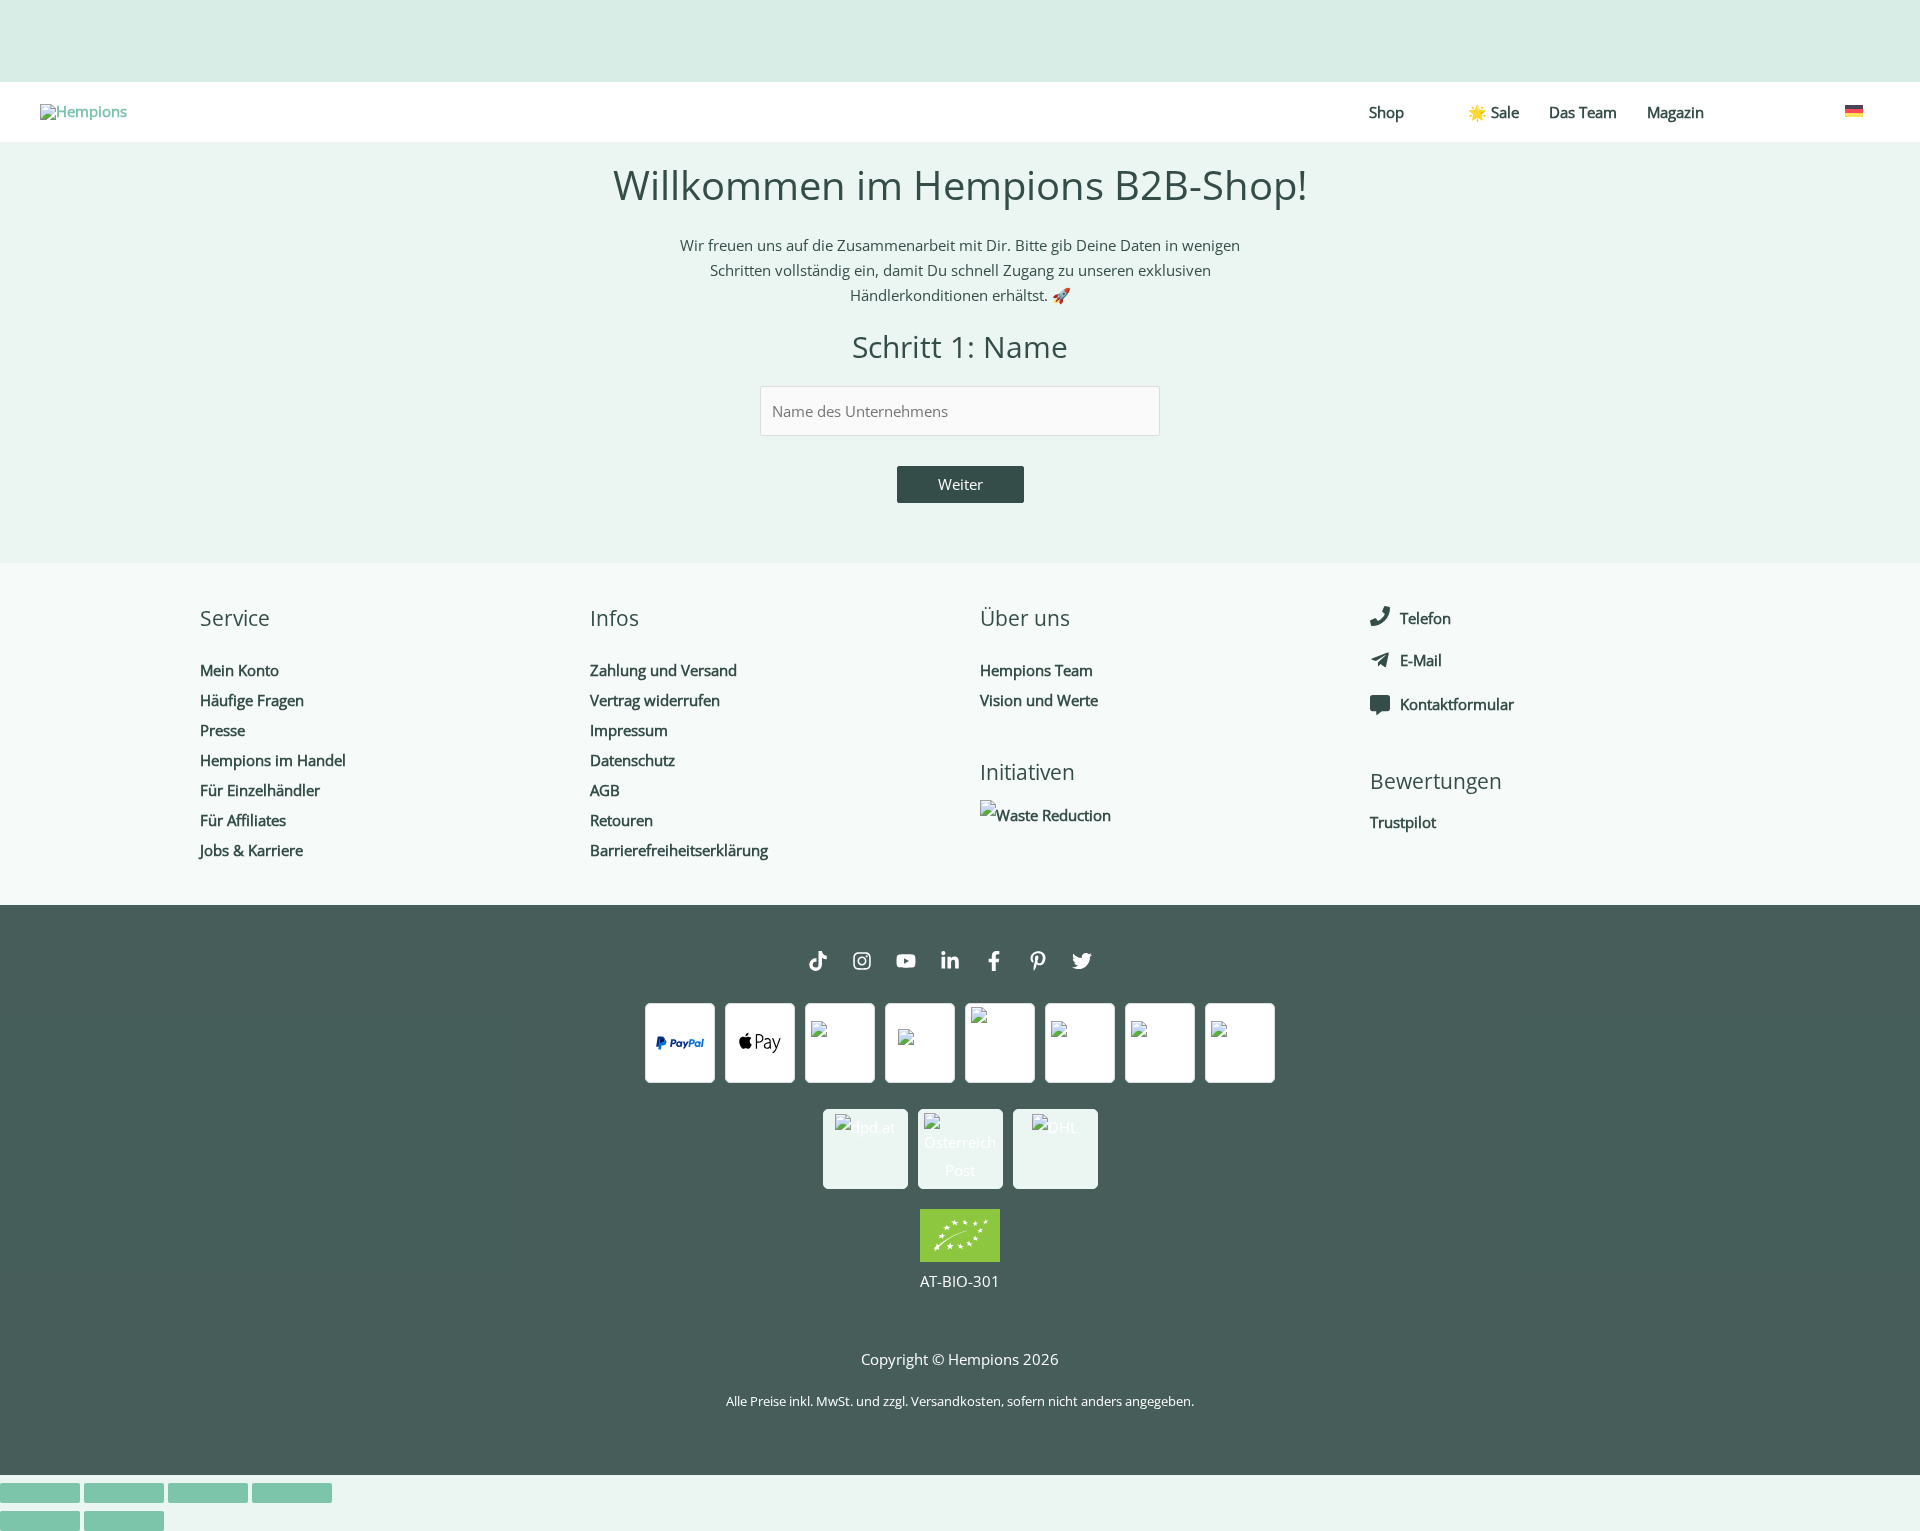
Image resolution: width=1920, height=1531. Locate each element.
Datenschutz (632, 760)
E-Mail (1421, 660)
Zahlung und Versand (663, 670)
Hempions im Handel (273, 760)
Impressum (629, 730)
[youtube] (916, 963)
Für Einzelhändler (260, 790)
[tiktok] (828, 963)
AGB (605, 790)
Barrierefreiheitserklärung (679, 850)
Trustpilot (1403, 822)
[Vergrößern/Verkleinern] (292, 1493)
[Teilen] (124, 1493)
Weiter (960, 484)
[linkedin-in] (960, 963)
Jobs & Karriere (251, 850)
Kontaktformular (1457, 704)
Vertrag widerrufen (655, 700)
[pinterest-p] (1048, 963)
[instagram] (872, 963)
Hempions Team (1036, 670)
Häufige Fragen (252, 700)
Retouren (621, 820)
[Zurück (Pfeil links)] (40, 1521)
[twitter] (1092, 963)
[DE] (1852, 109)
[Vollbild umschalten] (208, 1493)
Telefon (1425, 618)
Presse (222, 730)
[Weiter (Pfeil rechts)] (124, 1521)
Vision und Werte (1039, 700)
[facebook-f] (1004, 963)
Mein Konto (239, 670)
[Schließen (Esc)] (40, 1493)
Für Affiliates (243, 820)
